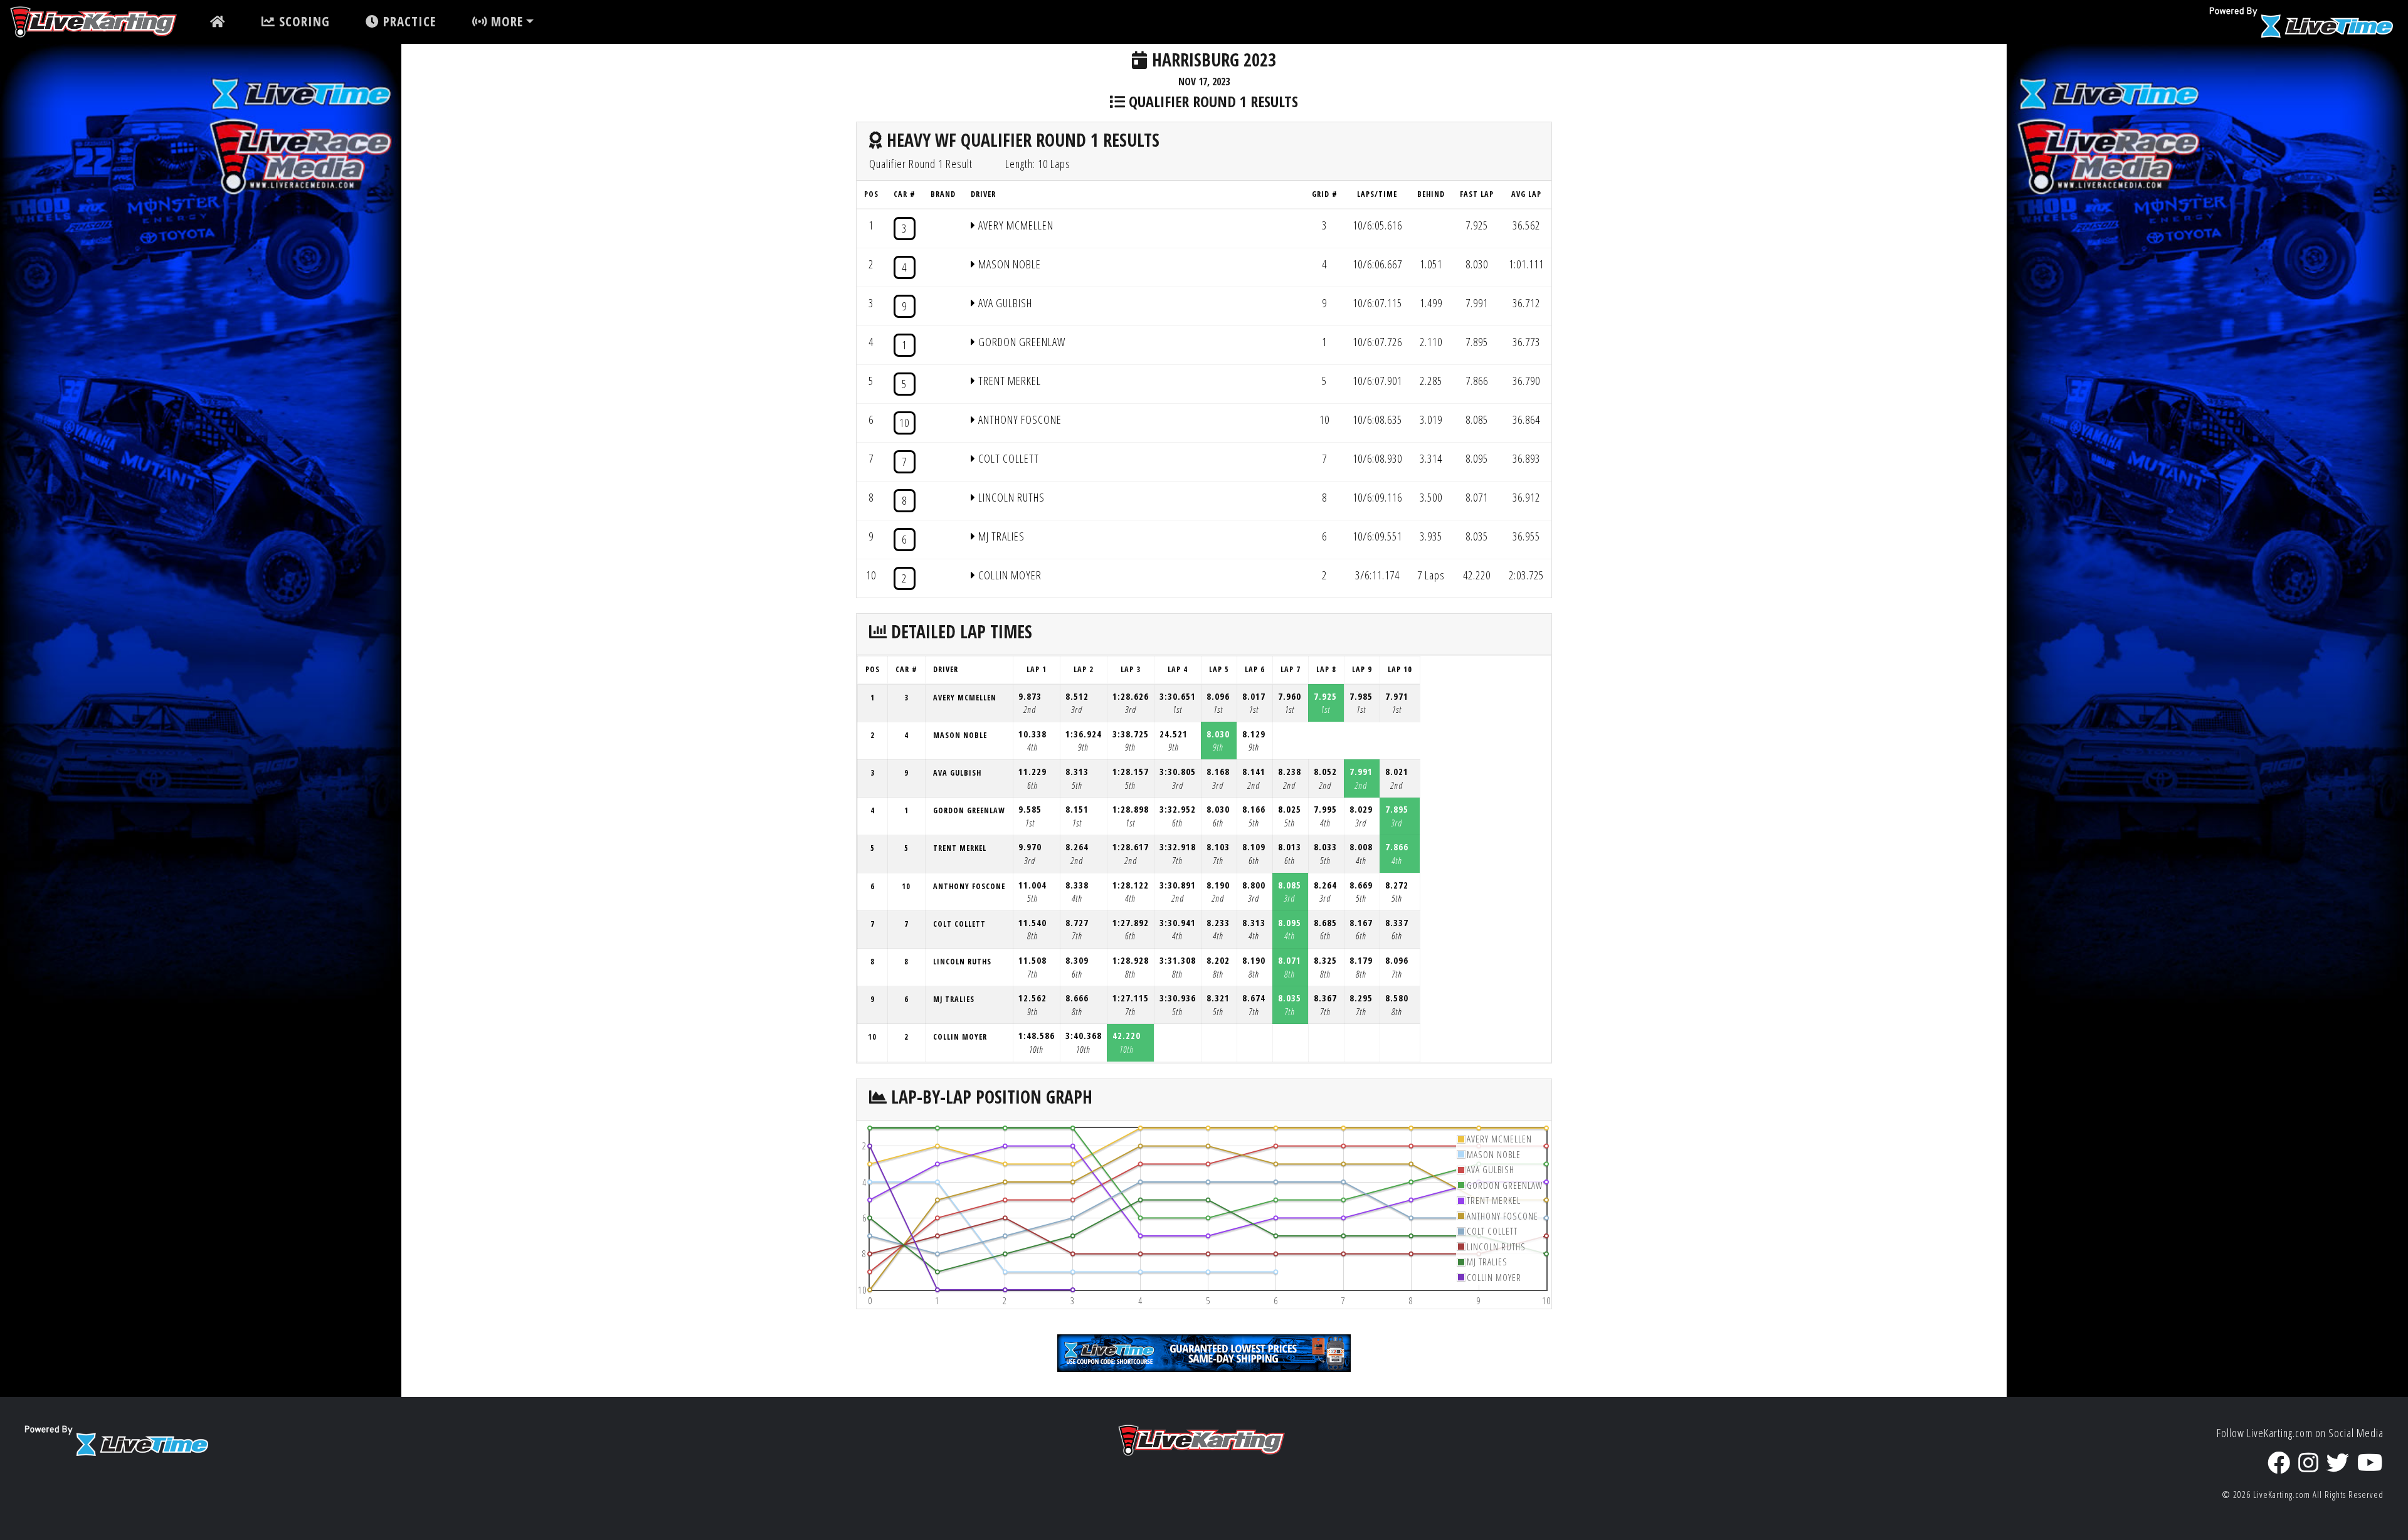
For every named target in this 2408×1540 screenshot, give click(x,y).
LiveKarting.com (2282, 1495)
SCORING (303, 21)
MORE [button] (505, 21)
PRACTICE (408, 21)
